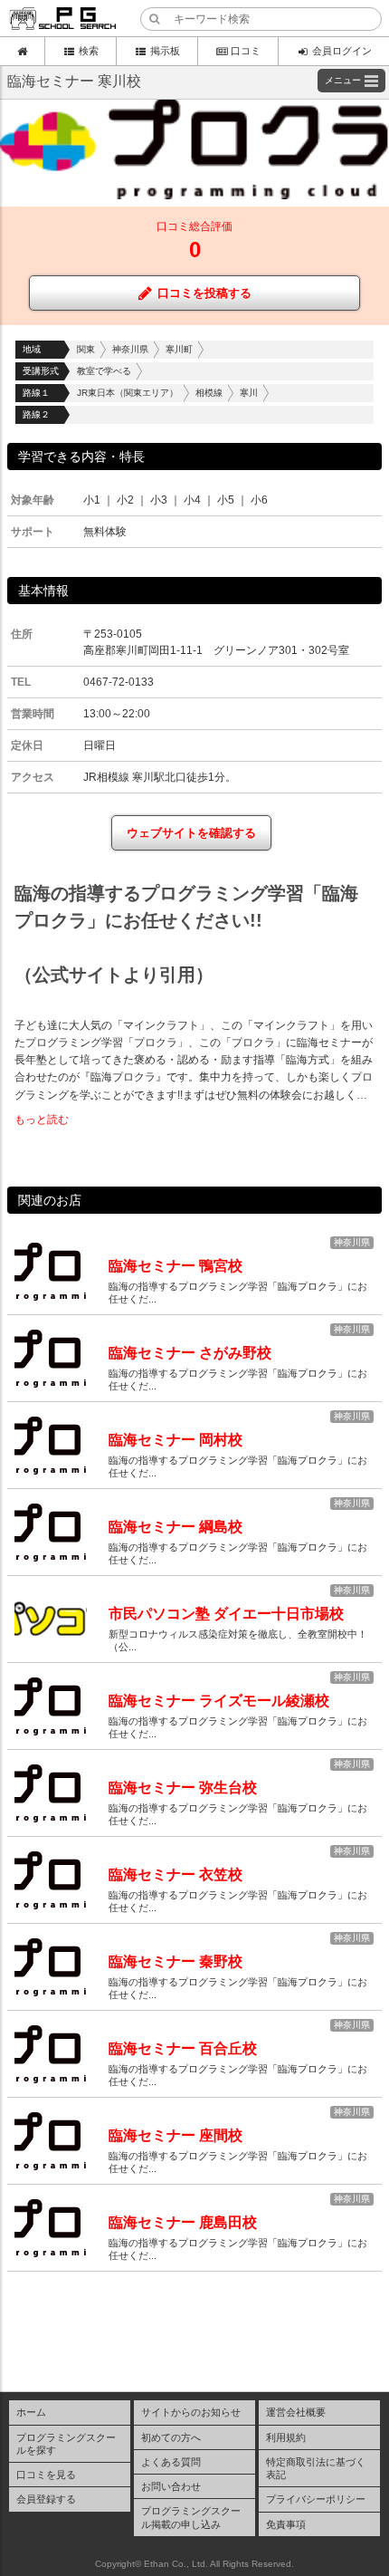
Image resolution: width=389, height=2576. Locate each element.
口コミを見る (46, 2475)
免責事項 (286, 2524)
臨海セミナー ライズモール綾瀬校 (219, 1701)
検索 (89, 51)
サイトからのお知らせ (191, 2412)
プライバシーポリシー (316, 2499)
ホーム (31, 2412)
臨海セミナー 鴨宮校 (176, 1266)
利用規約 (286, 2437)
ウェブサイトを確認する (191, 833)
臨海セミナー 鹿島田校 (183, 2222)
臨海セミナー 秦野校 (176, 1961)
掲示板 (165, 51)
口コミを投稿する (204, 293)
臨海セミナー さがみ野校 (190, 1353)
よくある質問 (171, 2462)
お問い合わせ (171, 2486)
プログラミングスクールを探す (66, 2444)
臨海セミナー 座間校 (176, 2135)
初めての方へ (171, 2437)
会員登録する (46, 2499)
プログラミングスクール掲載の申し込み (191, 2517)
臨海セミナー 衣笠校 (176, 1874)
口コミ (246, 51)
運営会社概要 (296, 2412)
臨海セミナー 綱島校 (176, 1527)
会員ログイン (342, 51)
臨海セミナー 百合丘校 (183, 2048)
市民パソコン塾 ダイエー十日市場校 (226, 1614)
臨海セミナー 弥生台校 (183, 1788)
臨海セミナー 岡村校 (176, 1440)
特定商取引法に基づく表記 (316, 2468)
